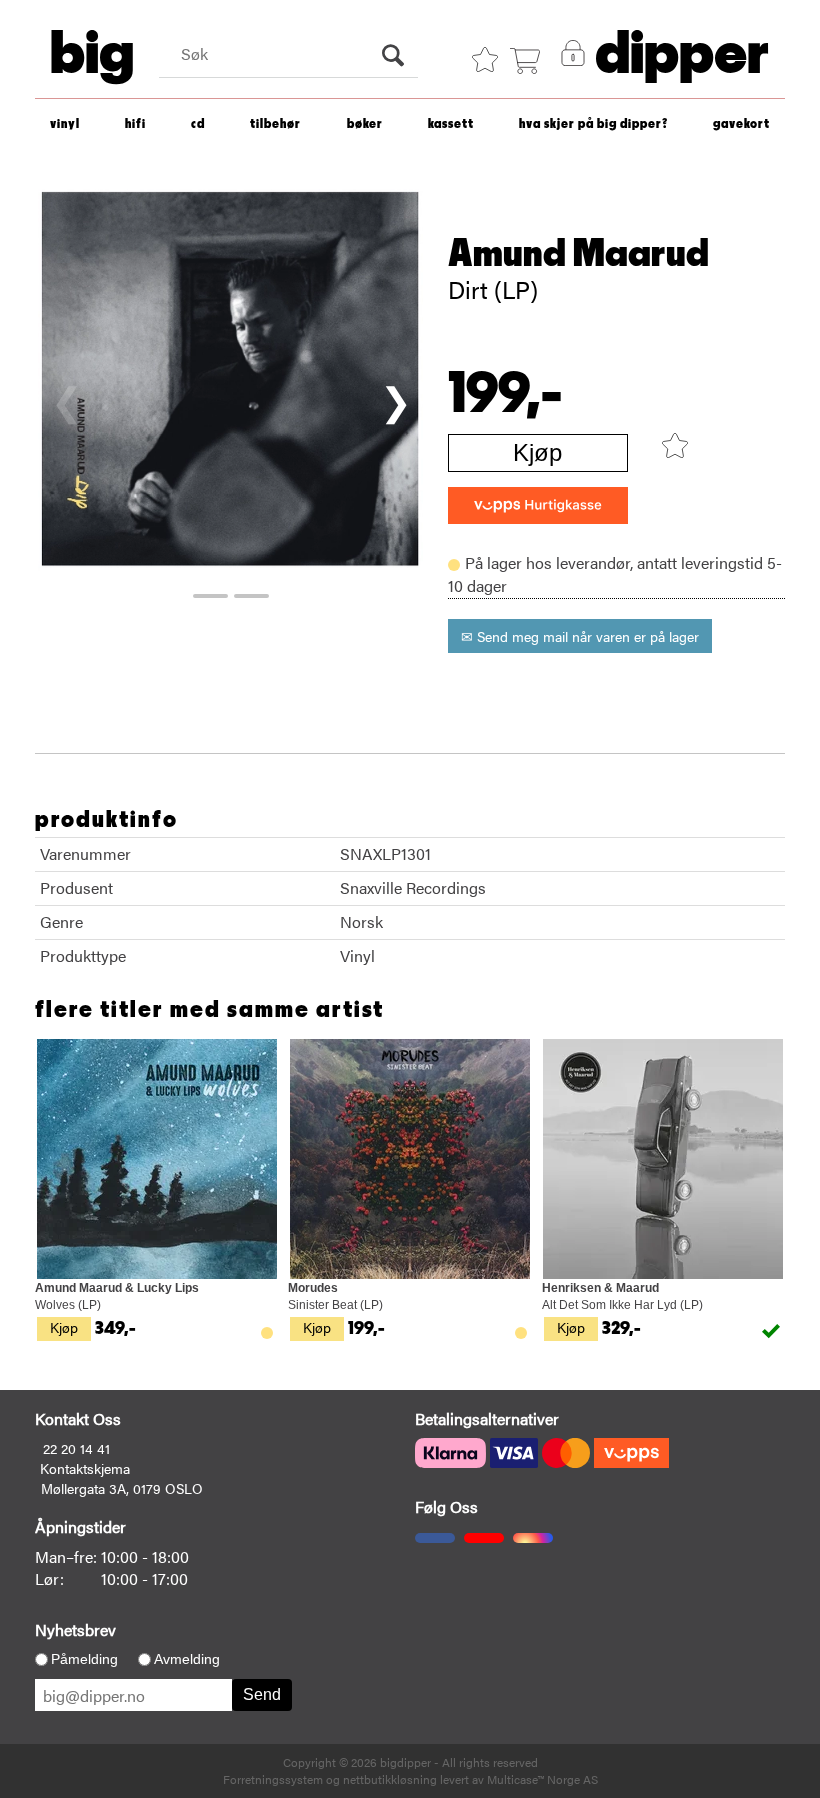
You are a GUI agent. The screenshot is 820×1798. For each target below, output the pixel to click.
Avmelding (187, 1659)
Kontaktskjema (85, 1468)
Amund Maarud (578, 254)
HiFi (135, 124)
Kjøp (537, 452)
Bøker (365, 124)
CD (198, 124)
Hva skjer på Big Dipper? (593, 124)
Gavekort (741, 124)
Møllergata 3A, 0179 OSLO (122, 1488)
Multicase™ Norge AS (542, 1779)
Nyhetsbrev (75, 1629)
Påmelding (84, 1659)
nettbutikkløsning (390, 1779)
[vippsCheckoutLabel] (538, 505)
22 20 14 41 (76, 1448)
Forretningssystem (273, 1779)
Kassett (451, 124)
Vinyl (65, 124)
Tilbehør (275, 124)
